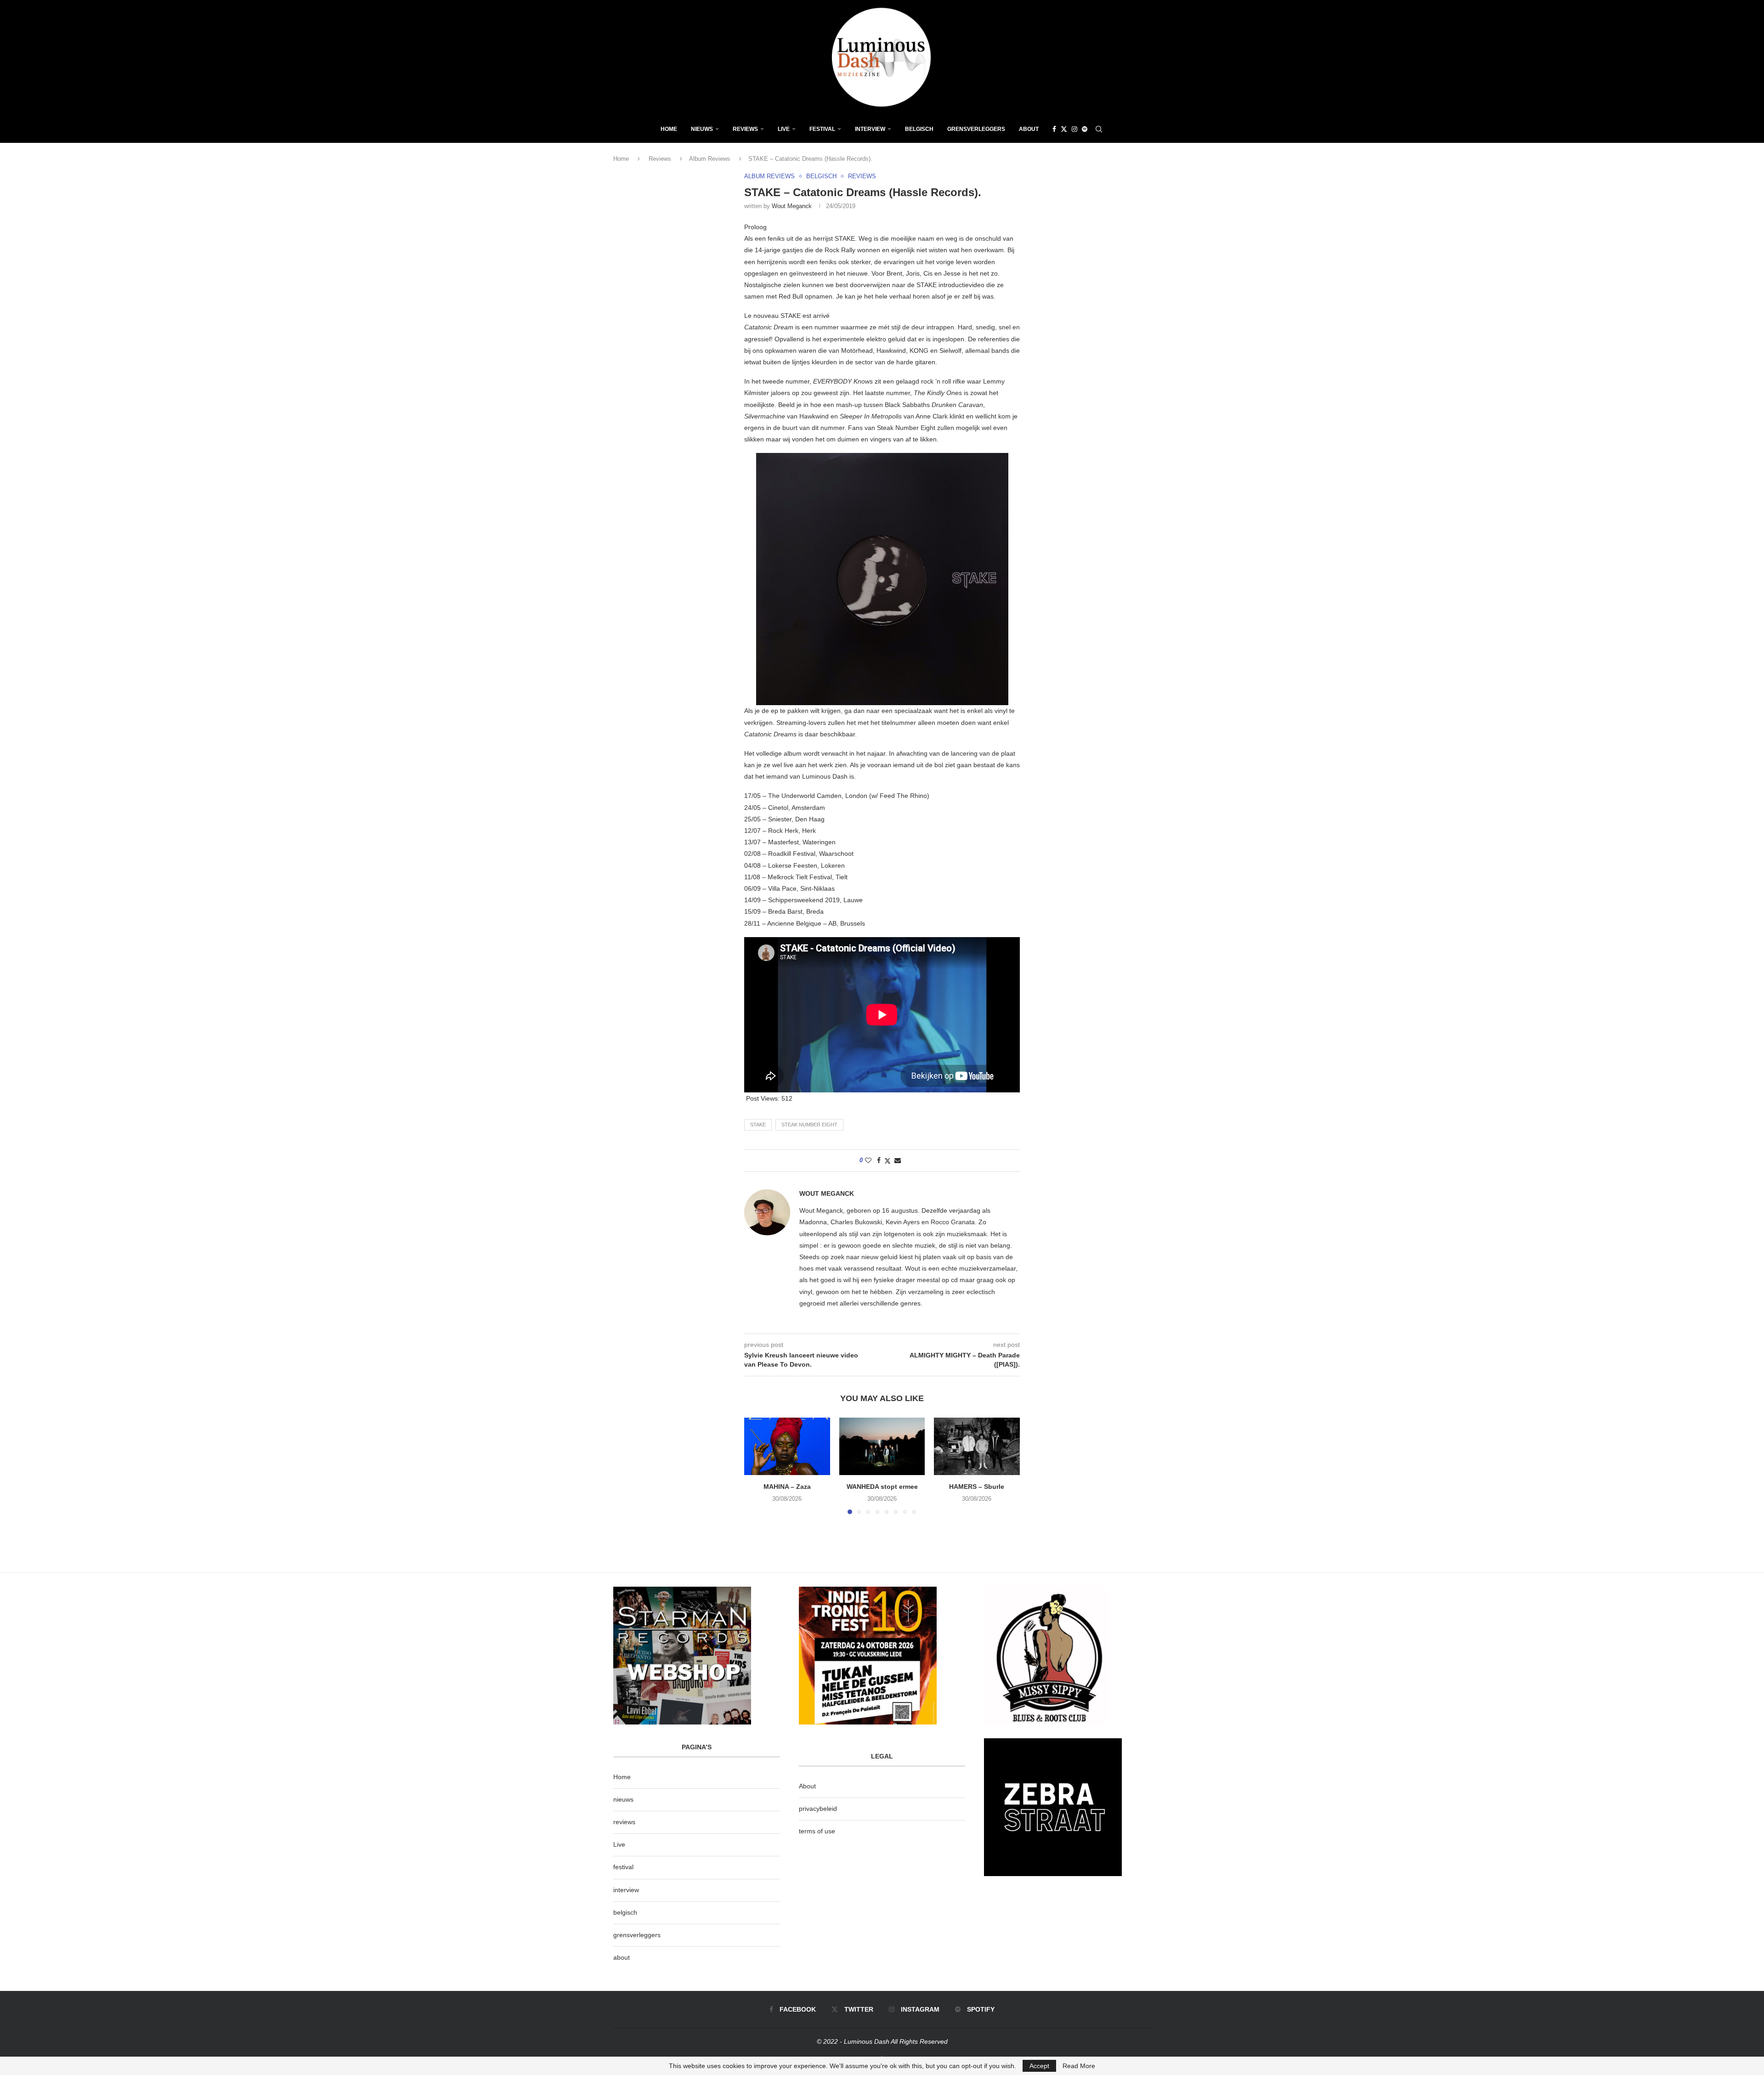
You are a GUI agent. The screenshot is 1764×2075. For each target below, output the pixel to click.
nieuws (702, 129)
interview (626, 1890)
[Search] (1099, 129)
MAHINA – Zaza (787, 1487)
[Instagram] (1074, 129)
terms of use (817, 1831)
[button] (757, 1465)
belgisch (625, 1912)
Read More (1079, 2066)
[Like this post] (868, 1160)
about (622, 1957)
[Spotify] (1085, 129)
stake (758, 1125)
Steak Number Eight (809, 1125)
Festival (822, 129)
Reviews (745, 129)
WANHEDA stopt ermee (882, 1487)
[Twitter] (1064, 129)
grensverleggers (637, 1935)
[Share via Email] (898, 1160)
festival (623, 1867)
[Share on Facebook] (879, 1160)
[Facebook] (1054, 129)
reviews (624, 1822)
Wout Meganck (792, 206)
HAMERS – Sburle (977, 1487)
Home (669, 129)
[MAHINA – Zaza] (787, 1446)
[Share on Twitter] (888, 1161)
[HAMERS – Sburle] (977, 1446)
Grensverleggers (976, 129)
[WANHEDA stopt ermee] (882, 1446)
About (1029, 129)
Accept (1039, 2066)
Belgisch (919, 129)
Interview (870, 129)
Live (784, 129)
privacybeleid (818, 1809)
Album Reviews (710, 159)
